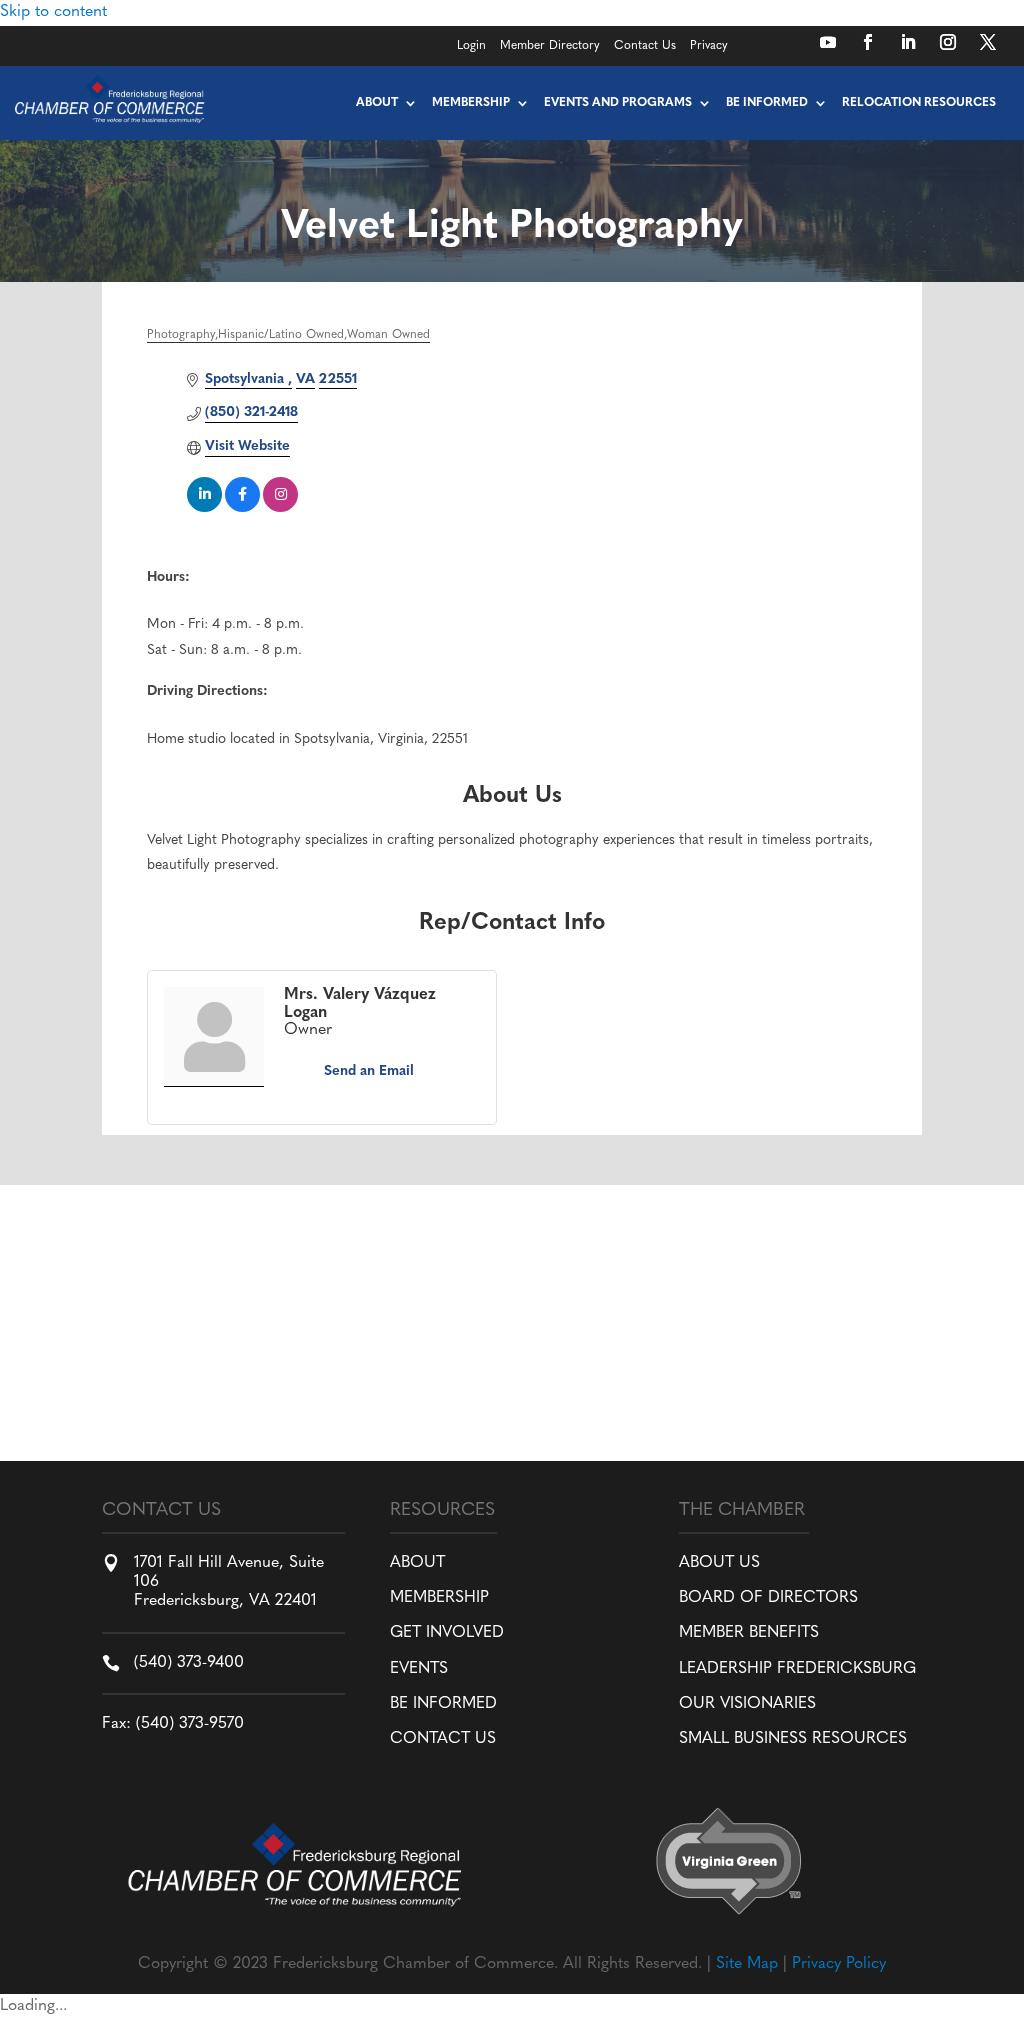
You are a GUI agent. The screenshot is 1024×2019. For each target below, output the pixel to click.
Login (471, 46)
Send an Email (369, 1071)
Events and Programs (618, 103)
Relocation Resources (919, 103)
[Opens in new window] (828, 42)
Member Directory (550, 46)
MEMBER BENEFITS (749, 1633)
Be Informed (767, 103)
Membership (471, 103)
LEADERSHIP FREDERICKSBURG (797, 1669)
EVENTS (419, 1669)
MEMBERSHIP (439, 1598)
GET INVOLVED (447, 1633)
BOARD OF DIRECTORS (768, 1598)
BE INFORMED (443, 1704)
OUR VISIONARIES (747, 1704)
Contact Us (645, 46)
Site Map (747, 1964)
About (377, 103)
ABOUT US (719, 1563)
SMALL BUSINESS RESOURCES (793, 1739)
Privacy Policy (839, 1964)
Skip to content (53, 12)
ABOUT (417, 1563)
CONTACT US (443, 1739)
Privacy (709, 46)
